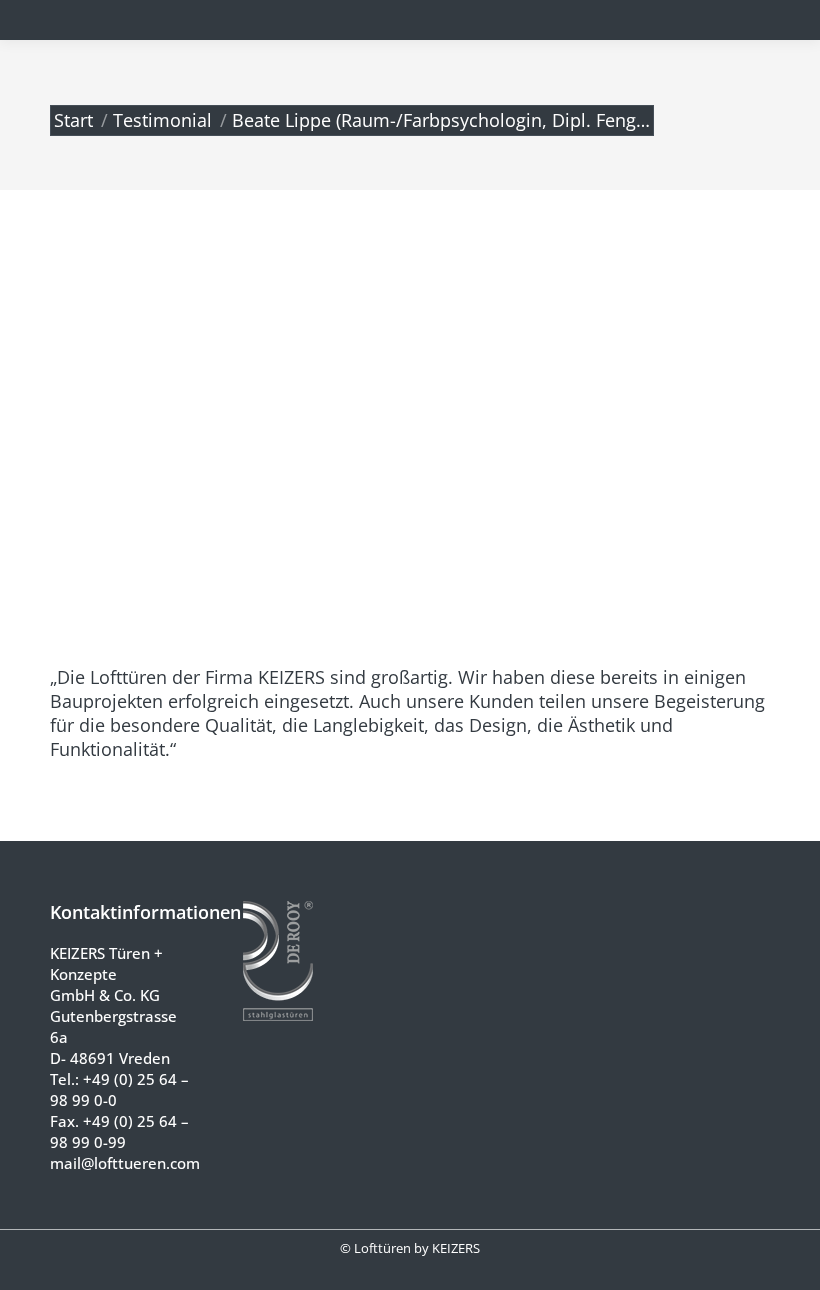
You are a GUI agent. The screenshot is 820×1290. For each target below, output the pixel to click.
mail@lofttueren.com (125, 1163)
